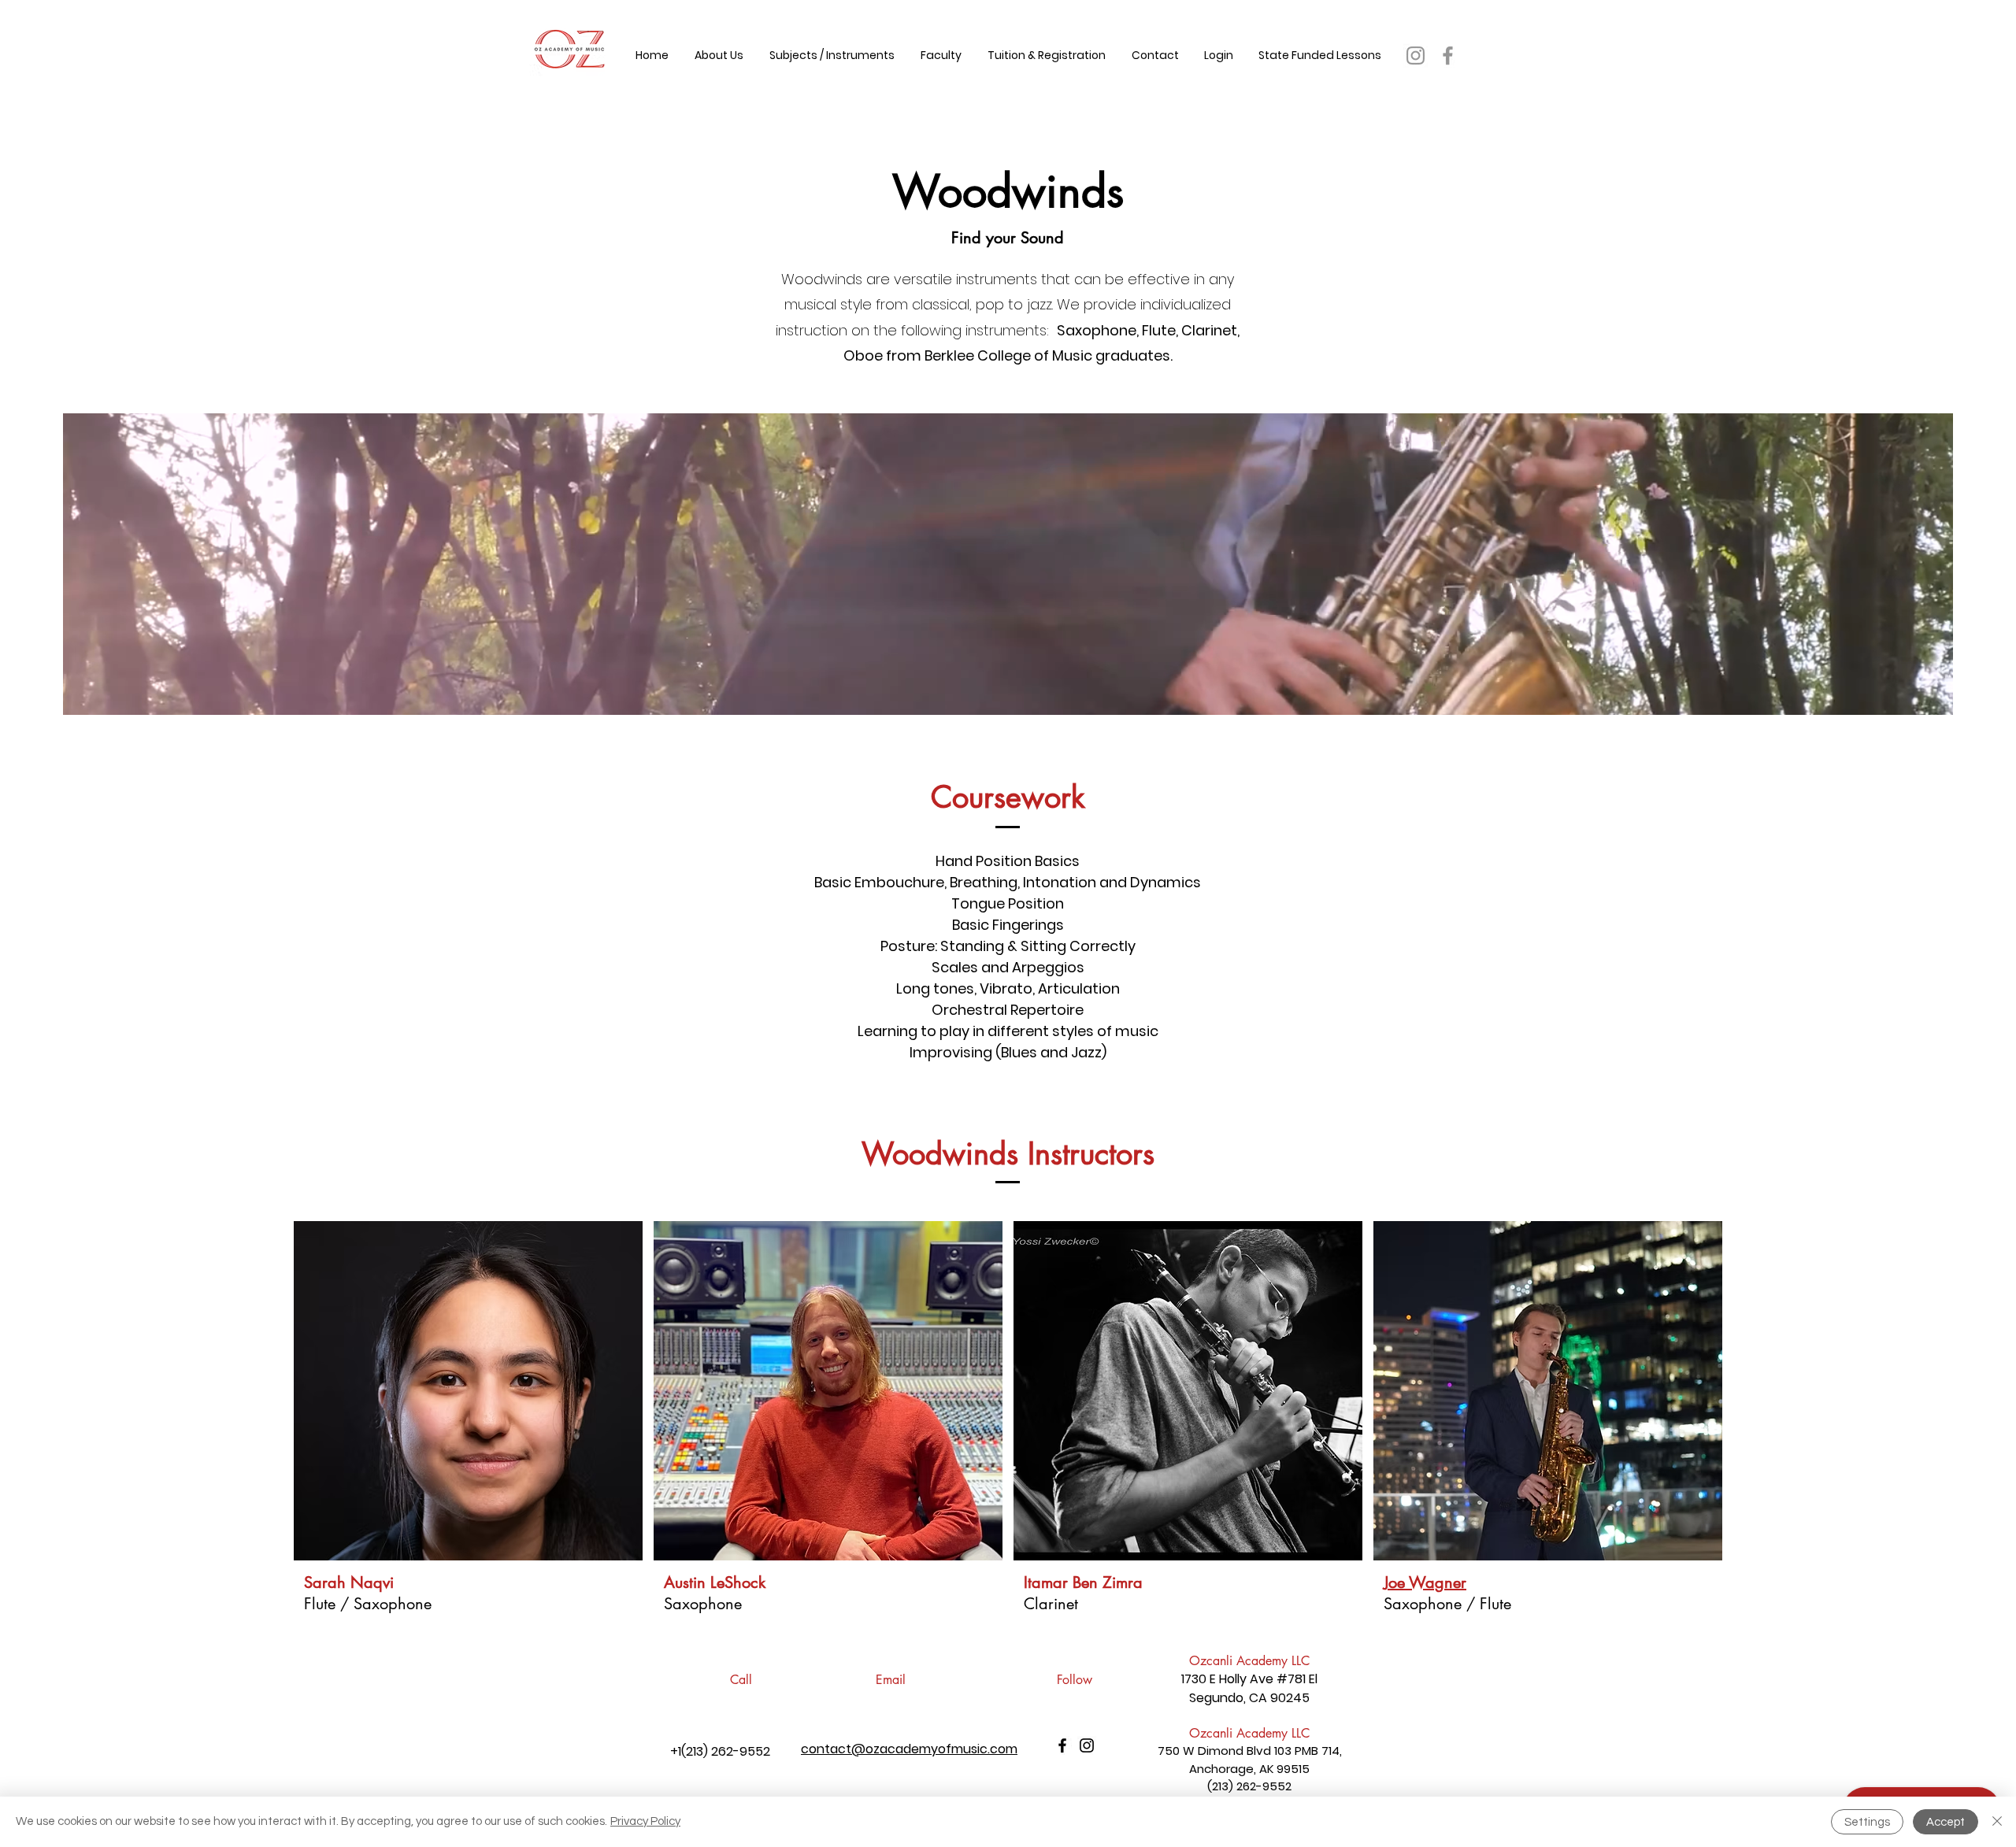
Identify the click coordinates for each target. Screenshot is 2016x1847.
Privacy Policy (645, 1821)
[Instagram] (1416, 56)
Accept (1946, 1822)
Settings (1867, 1822)
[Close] (1997, 1822)
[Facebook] (1448, 56)
